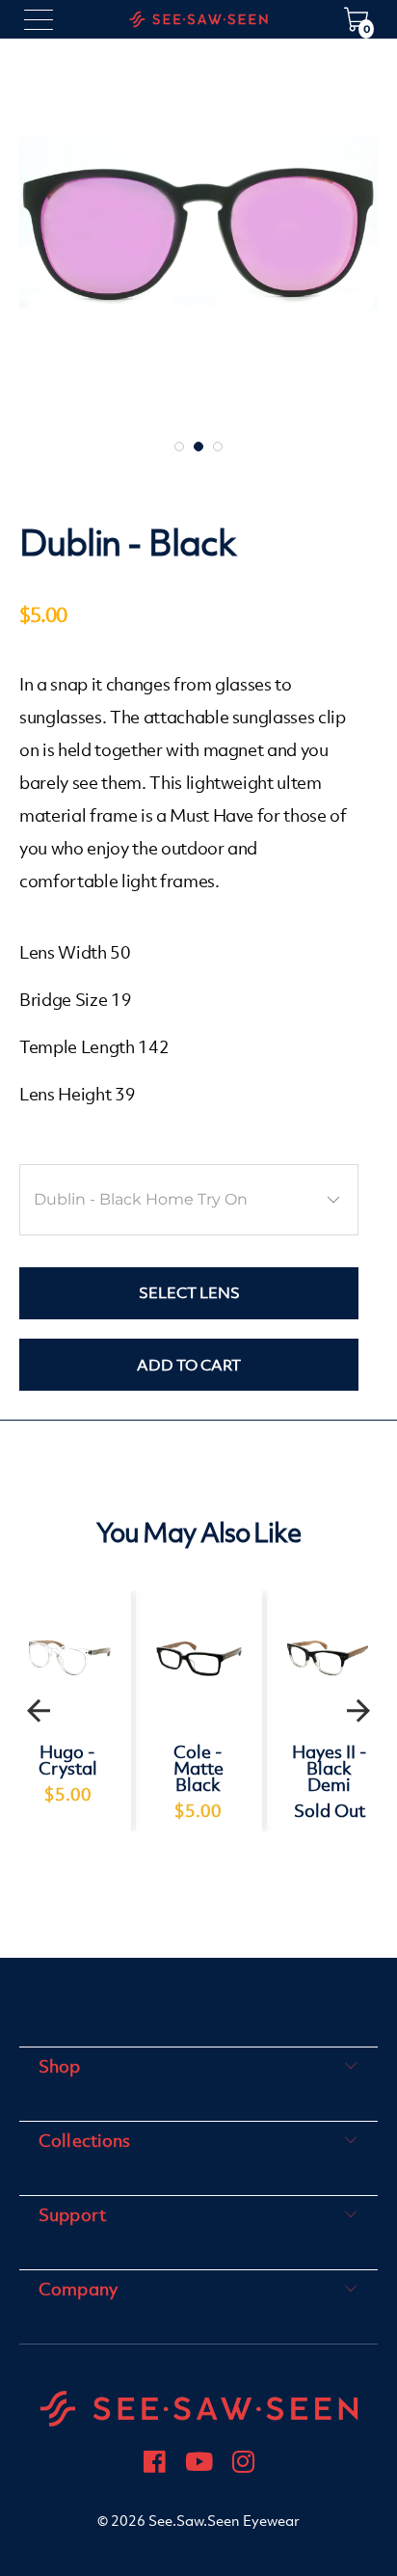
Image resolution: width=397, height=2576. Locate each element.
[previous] (39, 1711)
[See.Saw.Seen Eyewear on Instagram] (243, 2465)
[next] (358, 1711)
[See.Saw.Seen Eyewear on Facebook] (155, 2465)
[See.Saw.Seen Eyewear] (198, 19)
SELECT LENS (189, 1292)
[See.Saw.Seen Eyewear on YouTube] (199, 2465)
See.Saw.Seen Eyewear (224, 2521)
